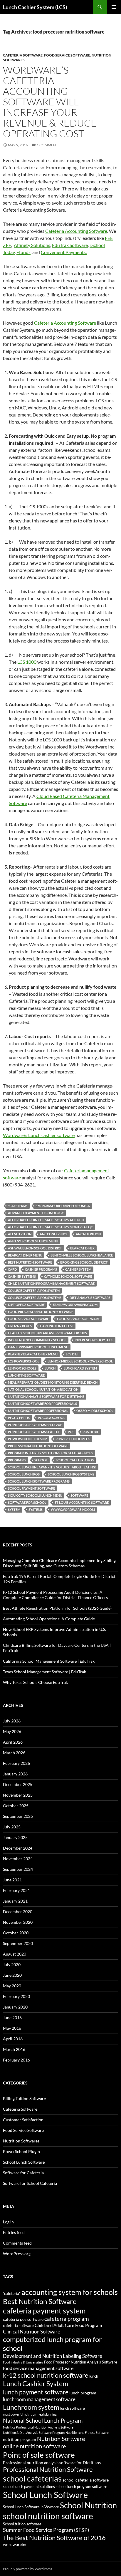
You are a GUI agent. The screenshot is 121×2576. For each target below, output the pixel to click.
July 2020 (12, 1965)
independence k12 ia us (94, 1340)
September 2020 (18, 1943)
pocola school (52, 1418)
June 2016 (12, 2018)
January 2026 (15, 1774)
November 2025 (18, 1795)
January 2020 (15, 2007)
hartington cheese (57, 1326)
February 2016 (16, 2060)
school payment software (31, 1488)
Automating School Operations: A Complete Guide (49, 1619)
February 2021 (16, 1890)
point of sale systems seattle (34, 1432)
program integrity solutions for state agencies (51, 1453)
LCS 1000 (26, 662)
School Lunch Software (24, 2162)
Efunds (23, 252)
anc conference (54, 1234)
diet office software (26, 1305)
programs (17, 1460)
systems (36, 1509)
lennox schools (22, 1368)
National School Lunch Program (43, 2420)
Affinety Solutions (32, 245)
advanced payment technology (36, 1213)
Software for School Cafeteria (30, 2183)
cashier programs (41, 1269)
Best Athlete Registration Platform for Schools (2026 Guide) (57, 1608)
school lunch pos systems (71, 1474)
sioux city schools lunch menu (35, 1495)
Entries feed (14, 2232)
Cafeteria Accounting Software (76, 231)
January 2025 (15, 1837)
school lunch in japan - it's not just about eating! (52, 1467)
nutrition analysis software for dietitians (46, 1396)
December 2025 (18, 1784)
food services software (78, 1319)
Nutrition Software (61, 2439)
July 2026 (12, 1721)
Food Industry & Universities (23, 2362)
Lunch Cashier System (36, 2384)
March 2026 (14, 1753)
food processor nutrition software (41, 1312)
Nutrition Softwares (21, 2141)
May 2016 (12, 2028)
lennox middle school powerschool (80, 1361)
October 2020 (16, 1933)
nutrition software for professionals (42, 1404)
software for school (27, 1502)
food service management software (38, 2368)
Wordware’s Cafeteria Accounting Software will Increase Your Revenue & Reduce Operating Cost (50, 102)
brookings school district (84, 1262)
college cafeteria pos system (34, 1291)
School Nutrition (88, 2505)
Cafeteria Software (23, 55)
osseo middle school (95, 1411)
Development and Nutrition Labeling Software (53, 2356)
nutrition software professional (38, 1411)
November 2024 (18, 1859)
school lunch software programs (39, 1481)
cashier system (78, 1269)
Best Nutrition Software (30, 1262)
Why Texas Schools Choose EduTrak (35, 1682)
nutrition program (20, 2439)
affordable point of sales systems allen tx (46, 1220)
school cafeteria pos (75, 1460)
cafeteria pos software (23, 2319)
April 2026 (13, 1742)
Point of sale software (39, 2455)
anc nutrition (88, 1234)
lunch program (83, 2393)
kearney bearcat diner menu (33, 1354)
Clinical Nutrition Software (32, 2332)
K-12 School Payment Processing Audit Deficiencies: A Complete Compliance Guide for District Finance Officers (55, 1595)
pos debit (91, 1432)
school (41, 1460)
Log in (8, 2222)
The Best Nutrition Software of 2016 (54, 2538)
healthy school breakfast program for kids (47, 1333)
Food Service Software (67, 55)
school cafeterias (32, 2478)
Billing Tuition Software (24, 2098)
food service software (28, 1319)
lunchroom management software (39, 2399)
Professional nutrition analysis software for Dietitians (52, 2463)
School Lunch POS (24, 1474)
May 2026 (12, 1731)
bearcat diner (82, 1248)
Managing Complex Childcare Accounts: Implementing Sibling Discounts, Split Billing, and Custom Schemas (59, 1563)
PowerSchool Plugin (21, 2151)
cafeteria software (18, 2326)
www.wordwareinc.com (73, 1509)
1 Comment (47, 145)
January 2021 (15, 1901)
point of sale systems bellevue (35, 1425)
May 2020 (12, 1986)
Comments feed (17, 2243)
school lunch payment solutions (29, 2487)
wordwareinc (15, 2544)
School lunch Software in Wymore (31, 2507)
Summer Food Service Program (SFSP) (46, 2530)
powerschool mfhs (73, 1439)
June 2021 (12, 1880)
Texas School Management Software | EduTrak (44, 1672)
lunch (50, 1368)
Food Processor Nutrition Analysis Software (81, 2362)
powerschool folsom (28, 1439)
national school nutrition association (43, 1389)
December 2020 (18, 1912)
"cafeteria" (18, 1206)
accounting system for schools (70, 2292)
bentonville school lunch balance (82, 1255)
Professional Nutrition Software (38, 1446)
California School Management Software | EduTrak (49, 1661)
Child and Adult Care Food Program (68, 2325)
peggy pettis (19, 1418)
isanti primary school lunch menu (38, 1347)
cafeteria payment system (44, 2311)
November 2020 (18, 1922)
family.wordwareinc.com (75, 1305)
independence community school (37, 1340)
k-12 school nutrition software (46, 2375)
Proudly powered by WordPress (27, 2569)
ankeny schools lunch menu (33, 1241)
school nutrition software (48, 2516)
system (14, 1509)
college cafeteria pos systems (35, 1298)
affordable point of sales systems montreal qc (50, 1227)
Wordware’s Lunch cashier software (39, 1135)
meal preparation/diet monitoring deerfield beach (53, 1382)
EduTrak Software (70, 245)
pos (71, 1432)
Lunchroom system (31, 2407)
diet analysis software (90, 1298)
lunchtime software (26, 1375)
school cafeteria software (86, 2480)
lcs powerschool (24, 1361)
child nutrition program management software (51, 1283)
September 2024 (18, 1869)
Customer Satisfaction (23, 2120)
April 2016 (13, 2039)
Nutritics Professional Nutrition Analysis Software (38, 2427)
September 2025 (18, 1816)
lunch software (73, 2408)
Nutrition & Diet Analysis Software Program (34, 2433)
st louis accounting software (82, 1502)
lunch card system (80, 1368)
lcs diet (72, 1354)
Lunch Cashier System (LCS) (35, 7)
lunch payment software (36, 2392)
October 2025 (16, 1806)
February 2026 (16, 1763)
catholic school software (68, 1276)
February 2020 (16, 1996)
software (79, 1495)
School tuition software (22, 2524)
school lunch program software (81, 2487)
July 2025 (12, 1827)
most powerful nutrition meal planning (30, 2414)
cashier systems (22, 1276)
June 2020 (12, 1975)
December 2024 (18, 1848)
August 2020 (15, 1954)
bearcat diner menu (25, 1255)
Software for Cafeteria (23, 2173)
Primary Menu (114, 7)
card (12, 1269)
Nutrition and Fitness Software (87, 2433)
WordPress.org (17, 2254)
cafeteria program (67, 2319)
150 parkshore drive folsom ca (63, 1206)
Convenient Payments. (64, 252)
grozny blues (20, 1326)
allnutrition (20, 1234)
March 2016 (14, 2049)
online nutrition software (34, 2446)
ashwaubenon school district (35, 1248)
